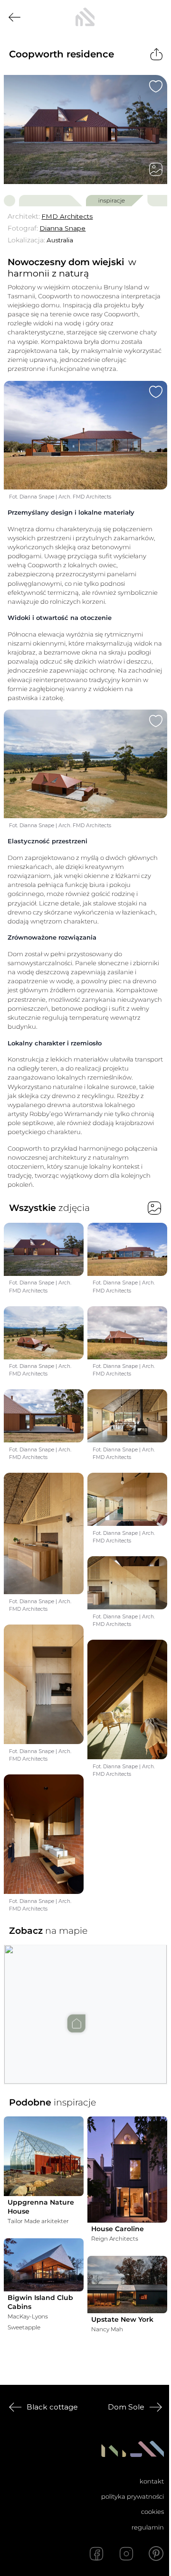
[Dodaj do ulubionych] (156, 86)
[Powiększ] (85, 129)
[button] (85, 2005)
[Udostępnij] (157, 54)
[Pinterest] (156, 2554)
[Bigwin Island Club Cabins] (44, 2265)
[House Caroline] (127, 2170)
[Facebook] (96, 2554)
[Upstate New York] (127, 2285)
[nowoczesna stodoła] (85, 17)
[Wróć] (14, 17)
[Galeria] (156, 169)
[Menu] (156, 17)
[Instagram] (126, 2554)
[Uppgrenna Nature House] (44, 2156)
